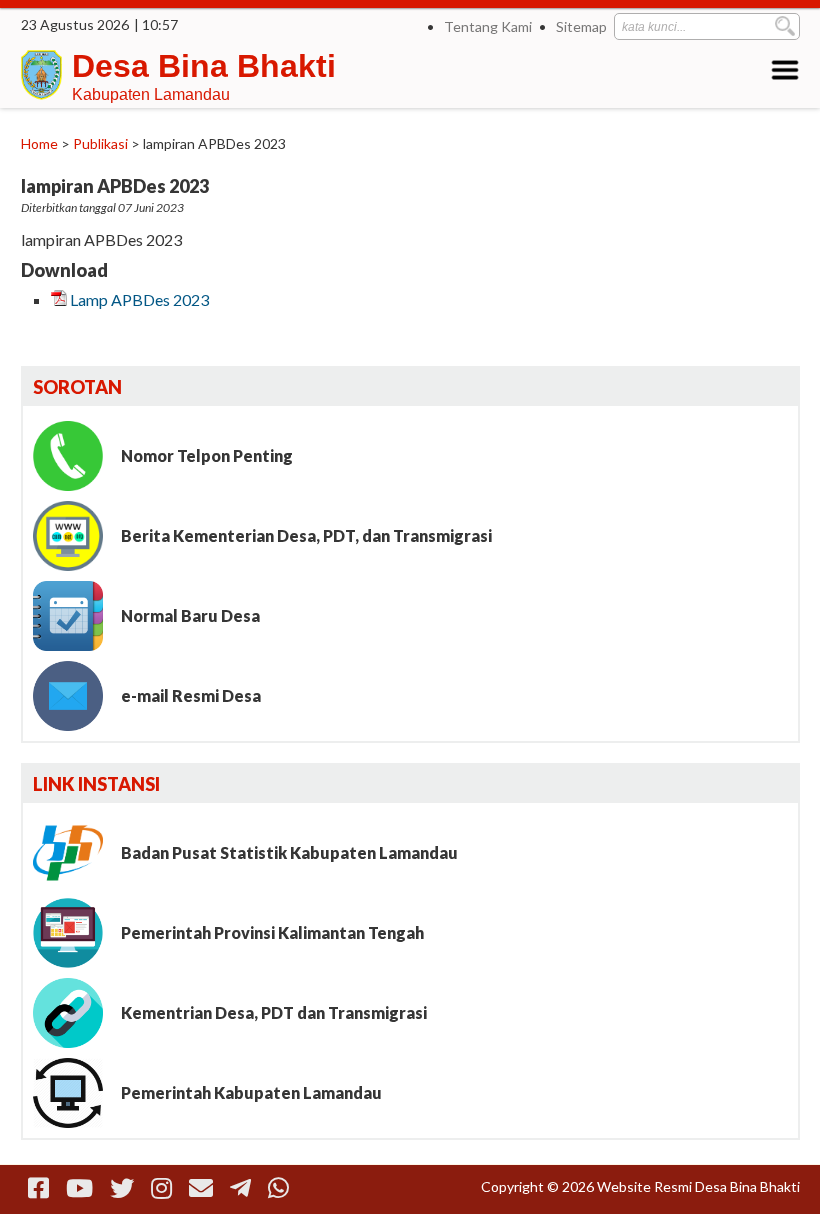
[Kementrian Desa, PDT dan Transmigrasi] (75, 1013)
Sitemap (581, 26)
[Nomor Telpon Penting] (75, 456)
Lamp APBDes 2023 (139, 299)
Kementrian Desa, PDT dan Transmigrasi (274, 1012)
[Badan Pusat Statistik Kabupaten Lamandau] (75, 853)
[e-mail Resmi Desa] (75, 696)
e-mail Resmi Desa (191, 695)
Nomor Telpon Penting (207, 455)
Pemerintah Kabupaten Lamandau (251, 1092)
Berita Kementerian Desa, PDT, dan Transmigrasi (306, 535)
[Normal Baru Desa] (75, 616)
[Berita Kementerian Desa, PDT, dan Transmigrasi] (75, 536)
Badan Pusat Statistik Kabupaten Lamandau (289, 852)
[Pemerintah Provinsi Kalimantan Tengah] (75, 933)
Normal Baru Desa (190, 615)
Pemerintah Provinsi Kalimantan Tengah (272, 932)
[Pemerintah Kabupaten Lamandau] (75, 1093)
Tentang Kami (488, 26)
